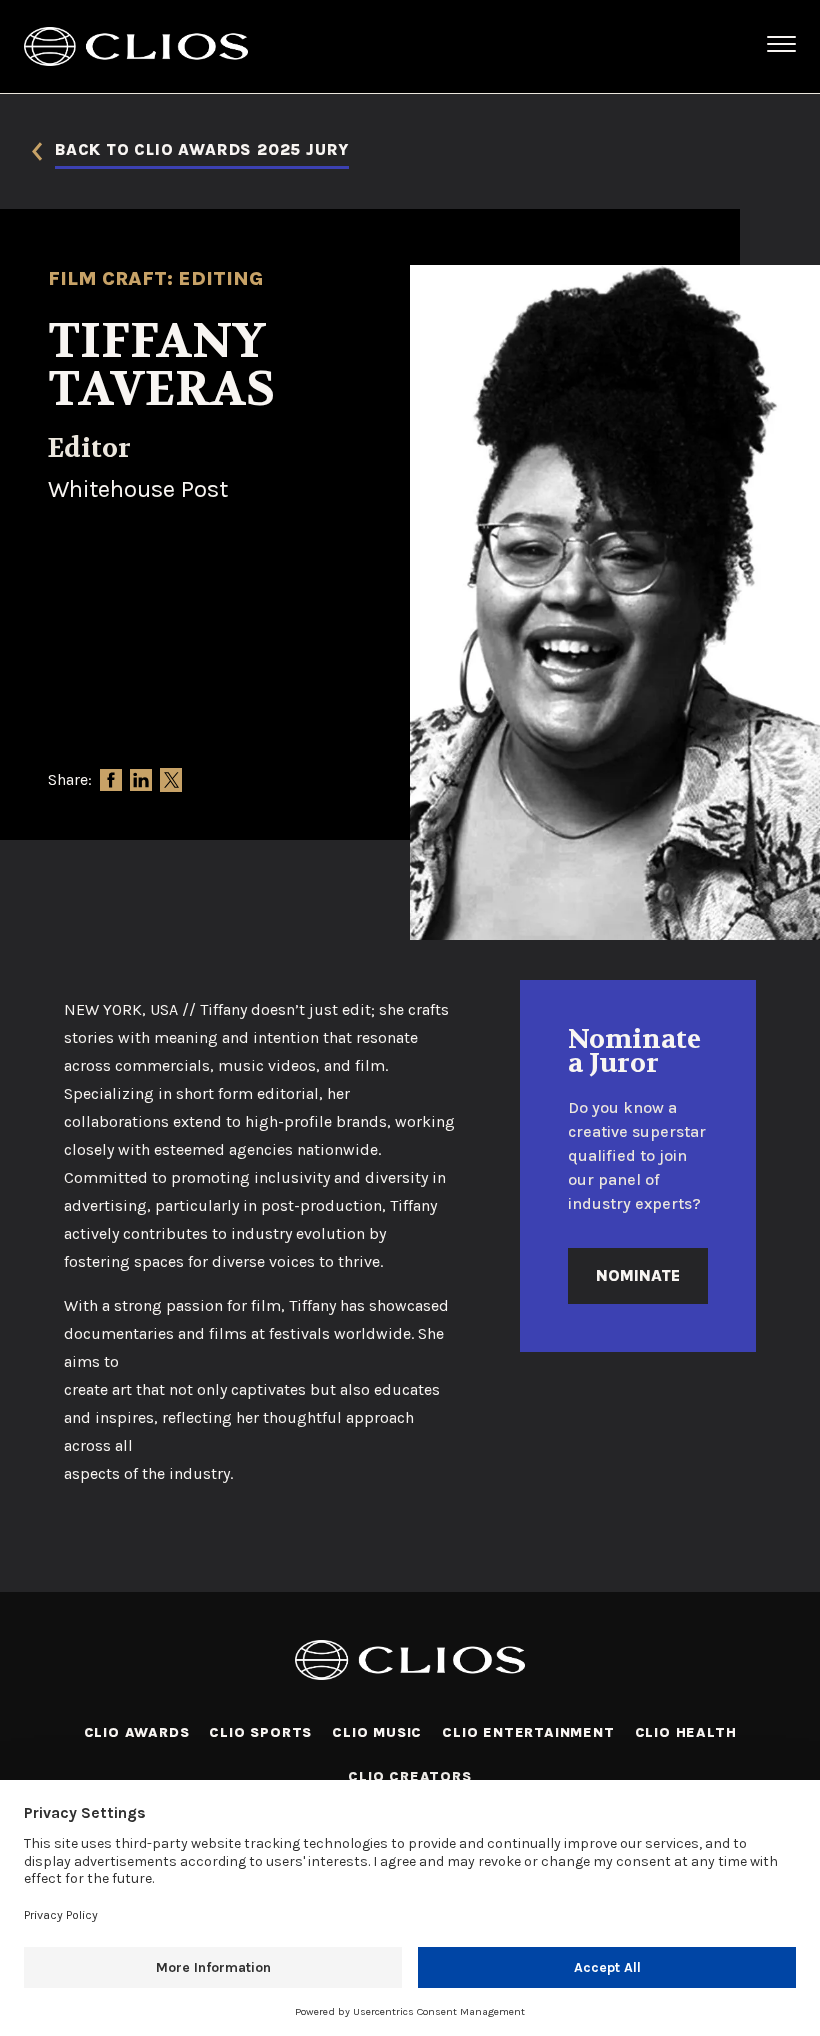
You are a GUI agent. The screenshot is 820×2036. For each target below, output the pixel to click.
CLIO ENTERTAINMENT (528, 1732)
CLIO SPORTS (260, 1732)
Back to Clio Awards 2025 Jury (202, 150)
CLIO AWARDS (137, 1732)
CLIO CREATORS (409, 1776)
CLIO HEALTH (686, 1732)
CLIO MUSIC (377, 1732)
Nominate (638, 1275)
